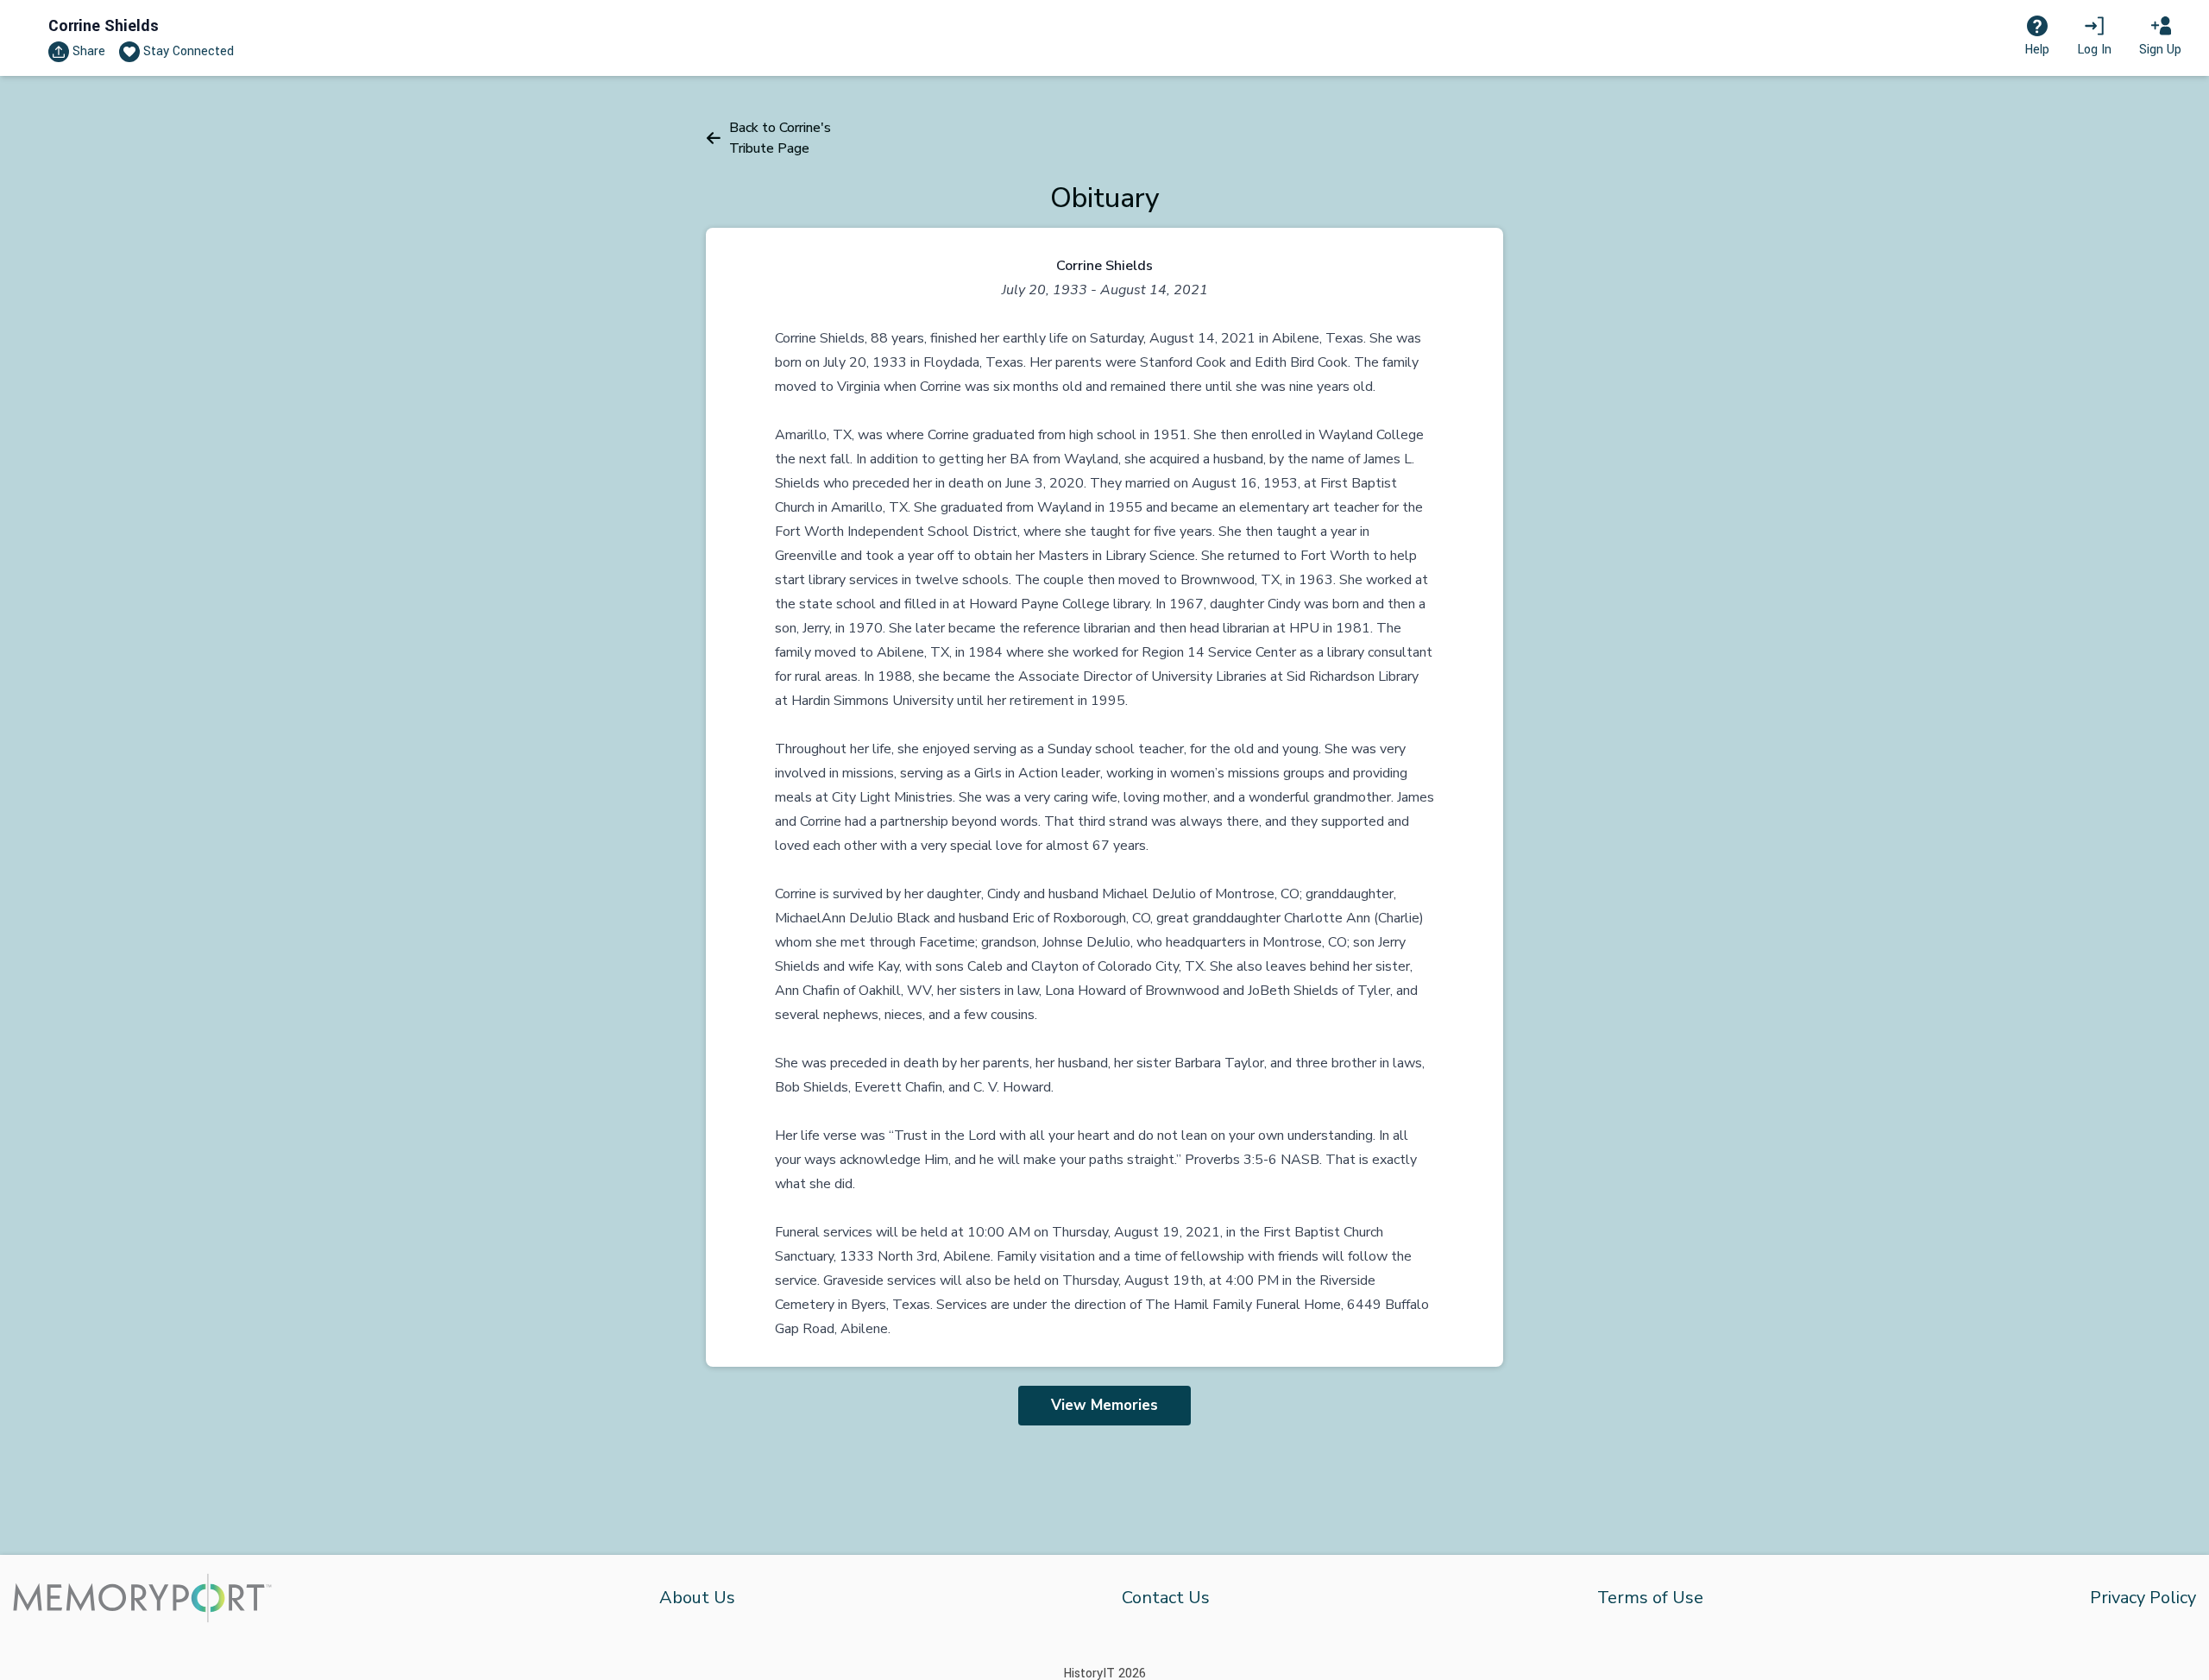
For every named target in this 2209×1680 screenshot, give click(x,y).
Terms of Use (1650, 1598)
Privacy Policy (2143, 1598)
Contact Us (1166, 1598)
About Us (697, 1598)
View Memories (1104, 1405)
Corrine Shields (104, 26)
